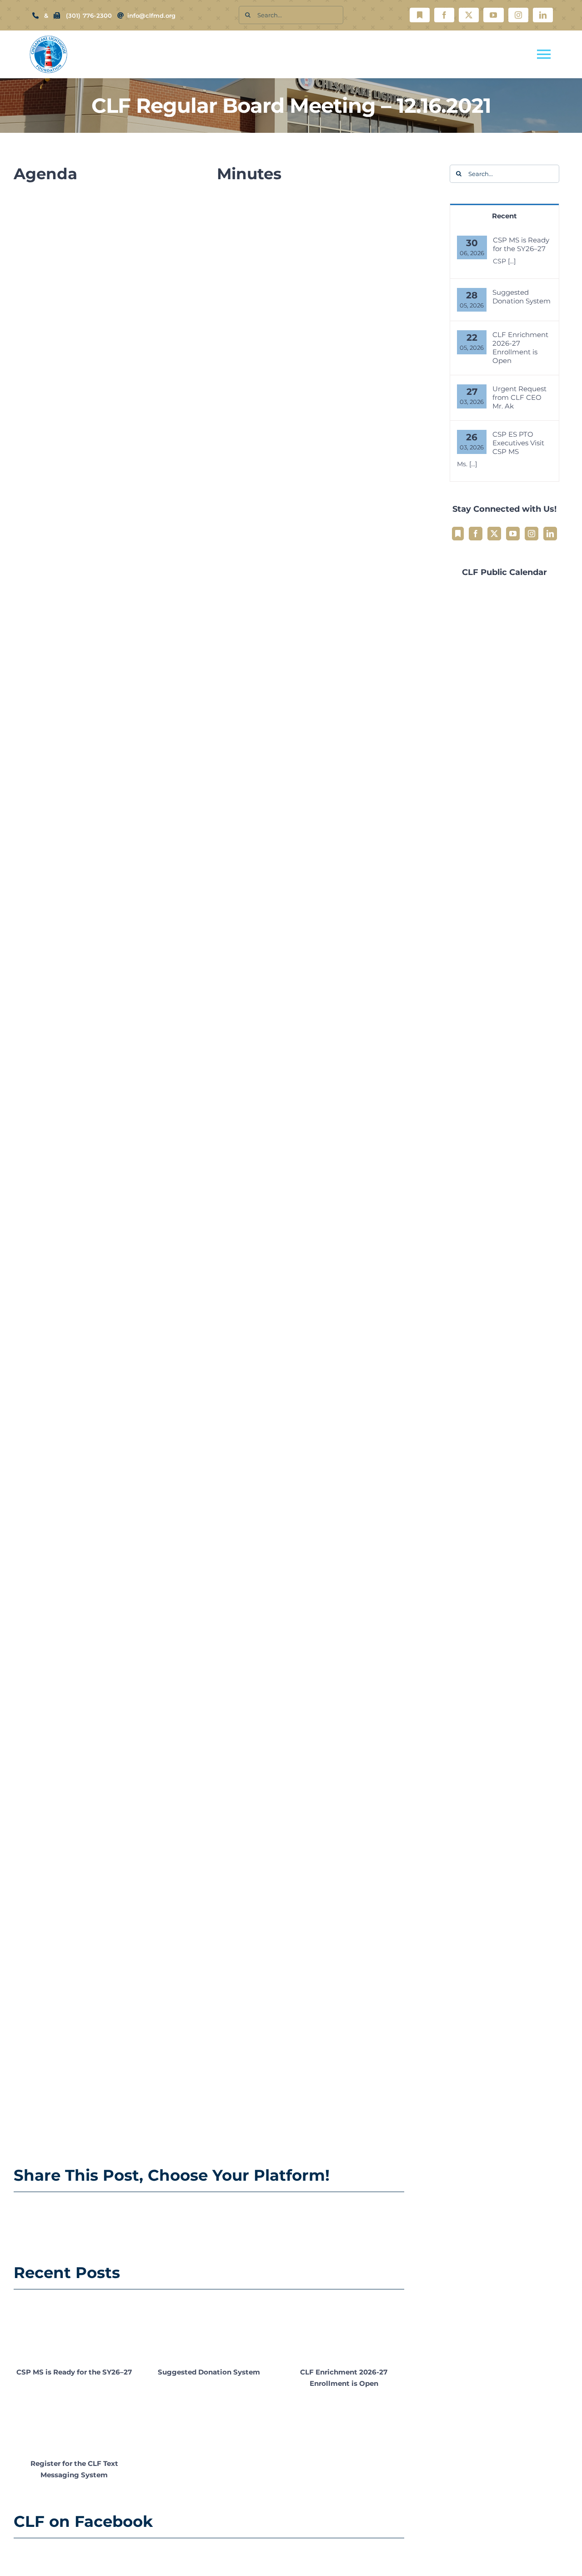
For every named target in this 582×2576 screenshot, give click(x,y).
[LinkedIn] (550, 534)
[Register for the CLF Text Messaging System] (74, 2421)
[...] (512, 261)
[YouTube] (513, 534)
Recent (504, 216)
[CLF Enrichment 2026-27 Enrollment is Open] (344, 2329)
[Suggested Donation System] (209, 2329)
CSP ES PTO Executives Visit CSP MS (518, 443)
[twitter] (469, 15)
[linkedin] (543, 15)
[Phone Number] (35, 15)
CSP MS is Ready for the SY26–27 (74, 2372)
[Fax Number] (57, 15)
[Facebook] (476, 534)
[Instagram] (532, 534)
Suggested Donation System (209, 2372)
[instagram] (518, 15)
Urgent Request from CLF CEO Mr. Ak (519, 397)
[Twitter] (494, 534)
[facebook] (444, 15)
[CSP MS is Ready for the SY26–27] (74, 2329)
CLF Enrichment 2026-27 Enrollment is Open (520, 348)
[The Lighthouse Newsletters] (420, 15)
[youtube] (493, 15)
